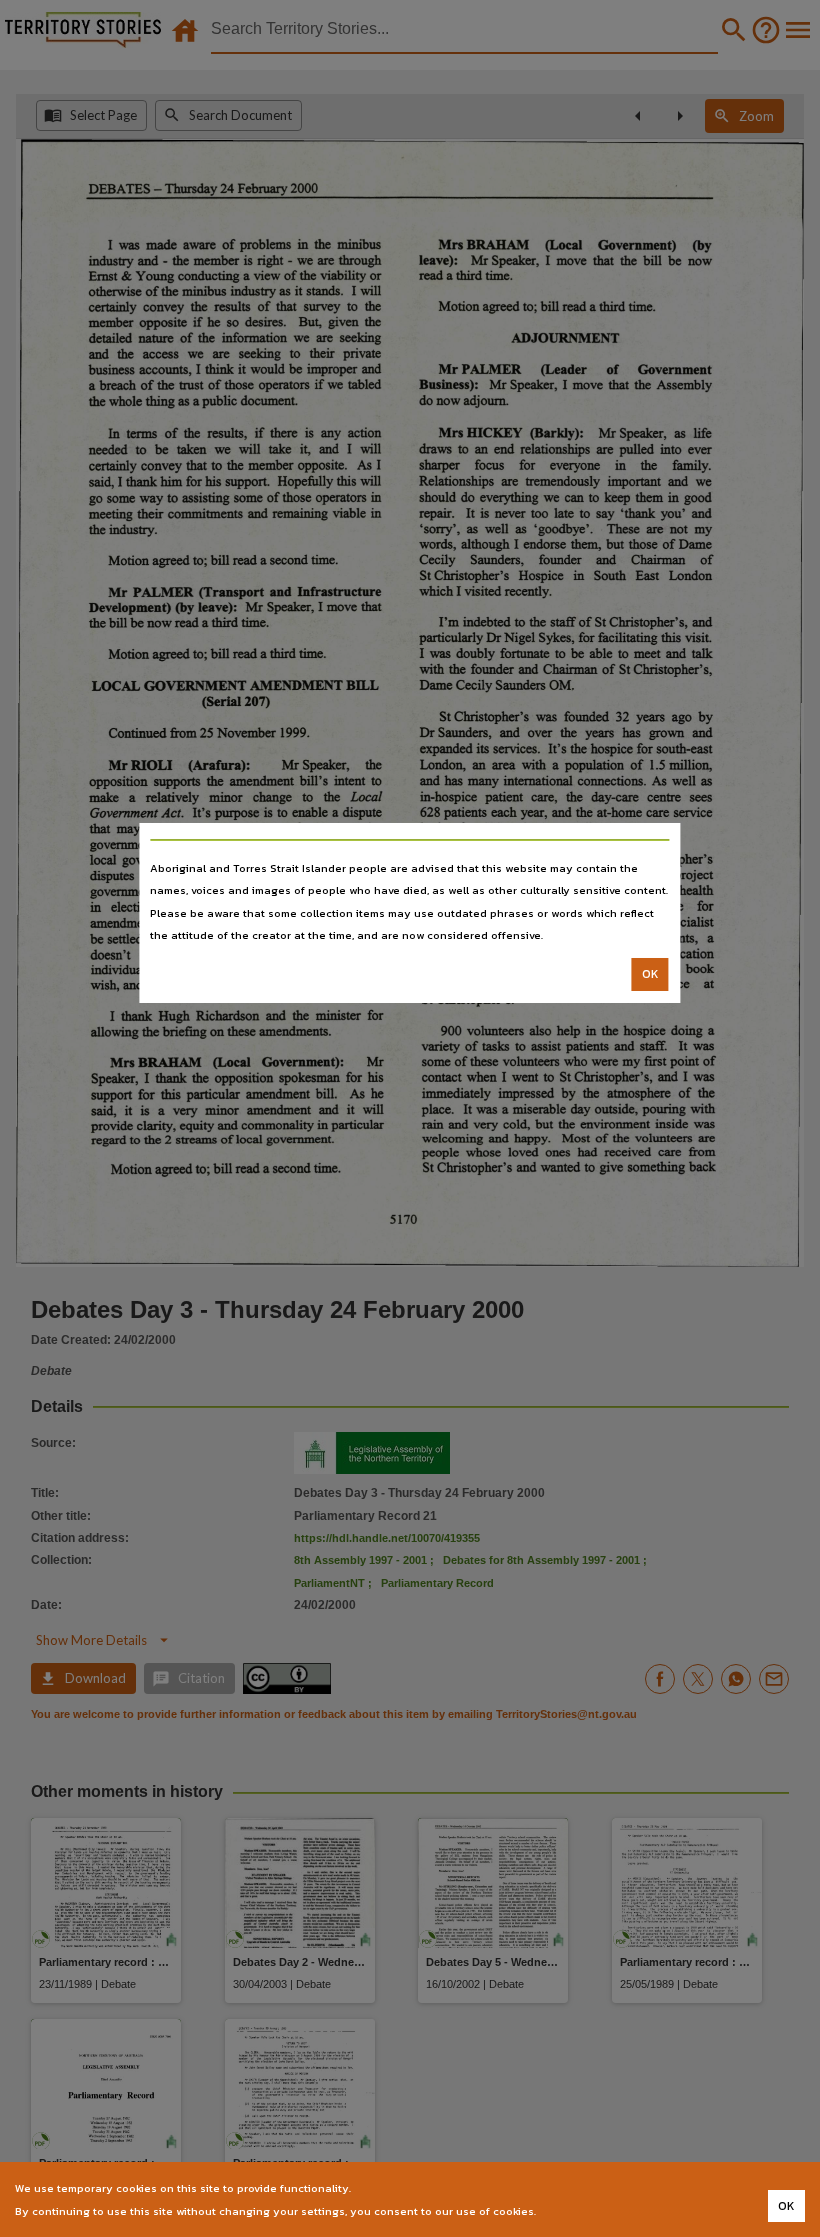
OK (650, 974)
